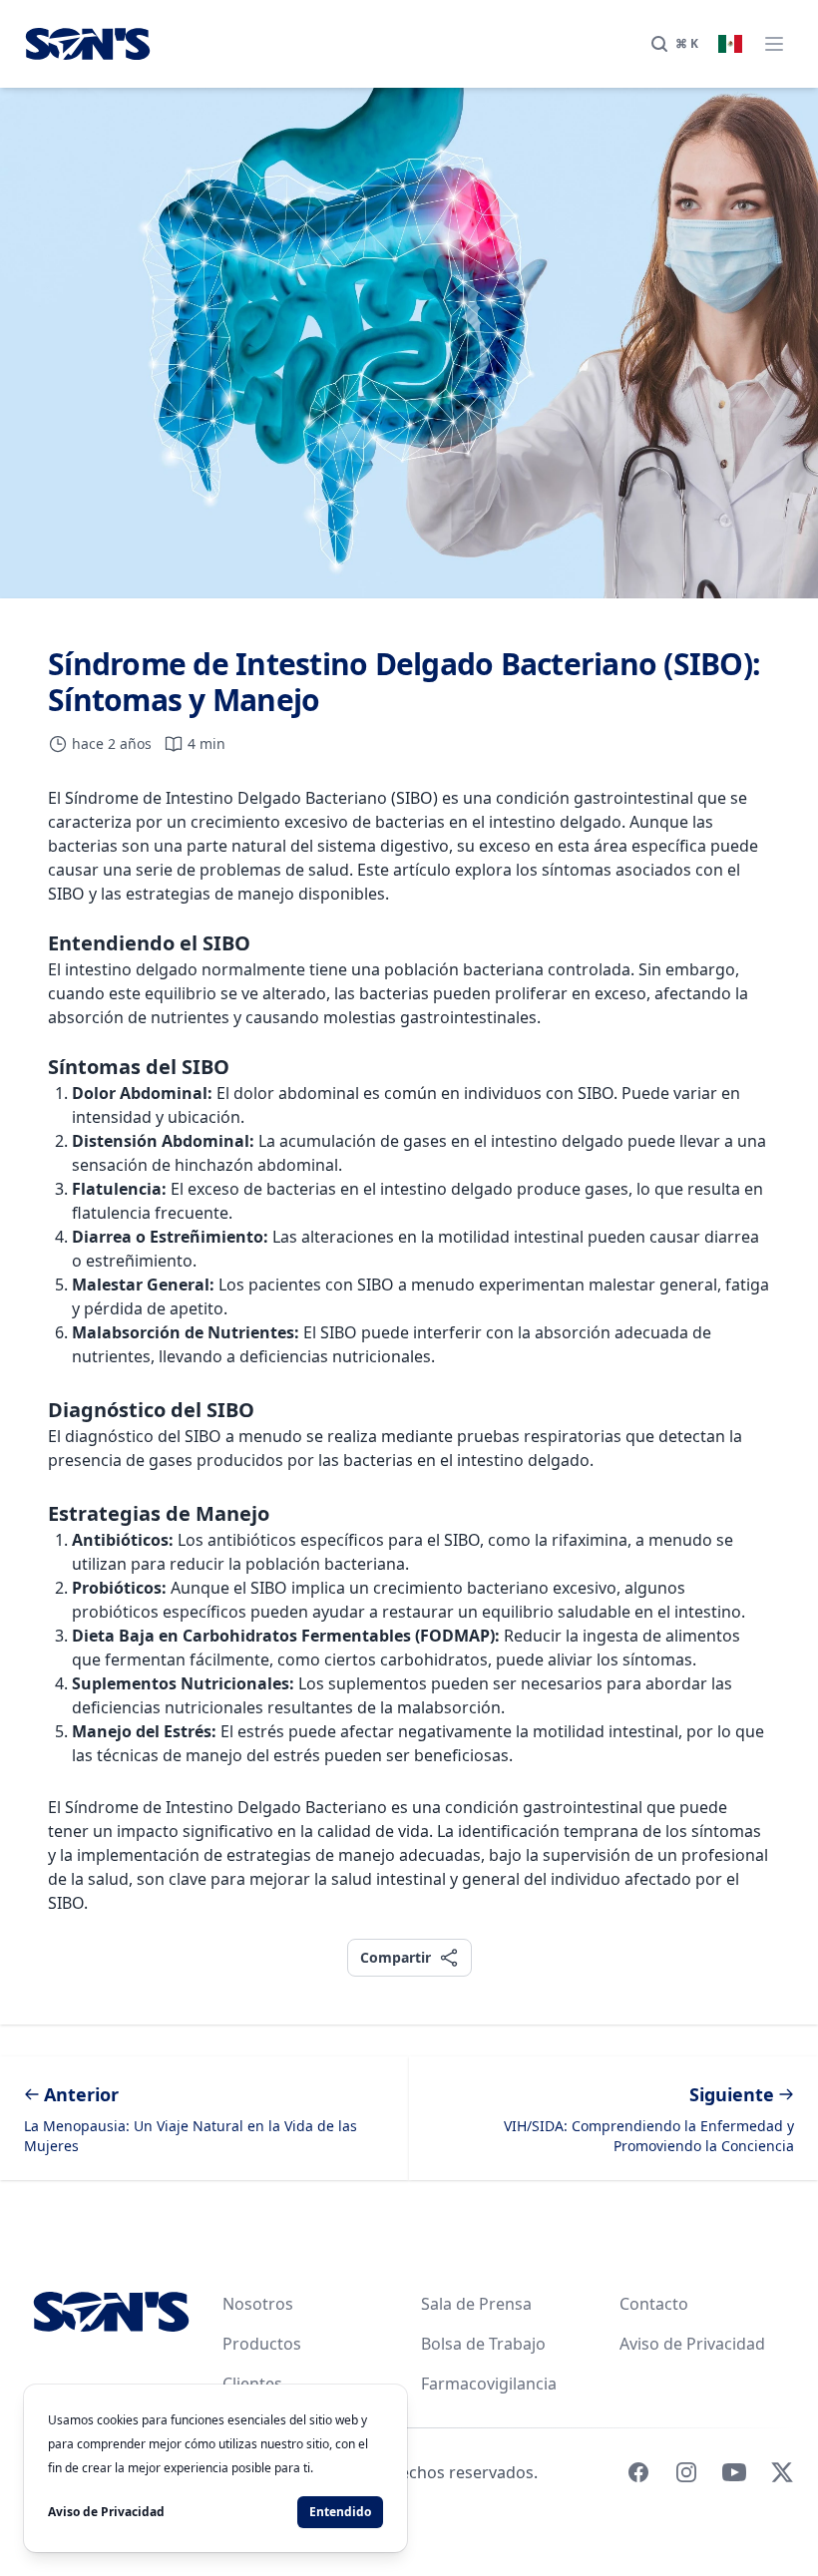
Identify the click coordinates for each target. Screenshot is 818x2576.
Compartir (395, 1957)
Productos (262, 2344)
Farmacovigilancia (489, 2384)
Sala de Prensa (476, 2304)
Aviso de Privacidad (692, 2344)
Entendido (340, 2512)
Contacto (654, 2304)
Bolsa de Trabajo (483, 2344)
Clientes (252, 2384)
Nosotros (258, 2304)
